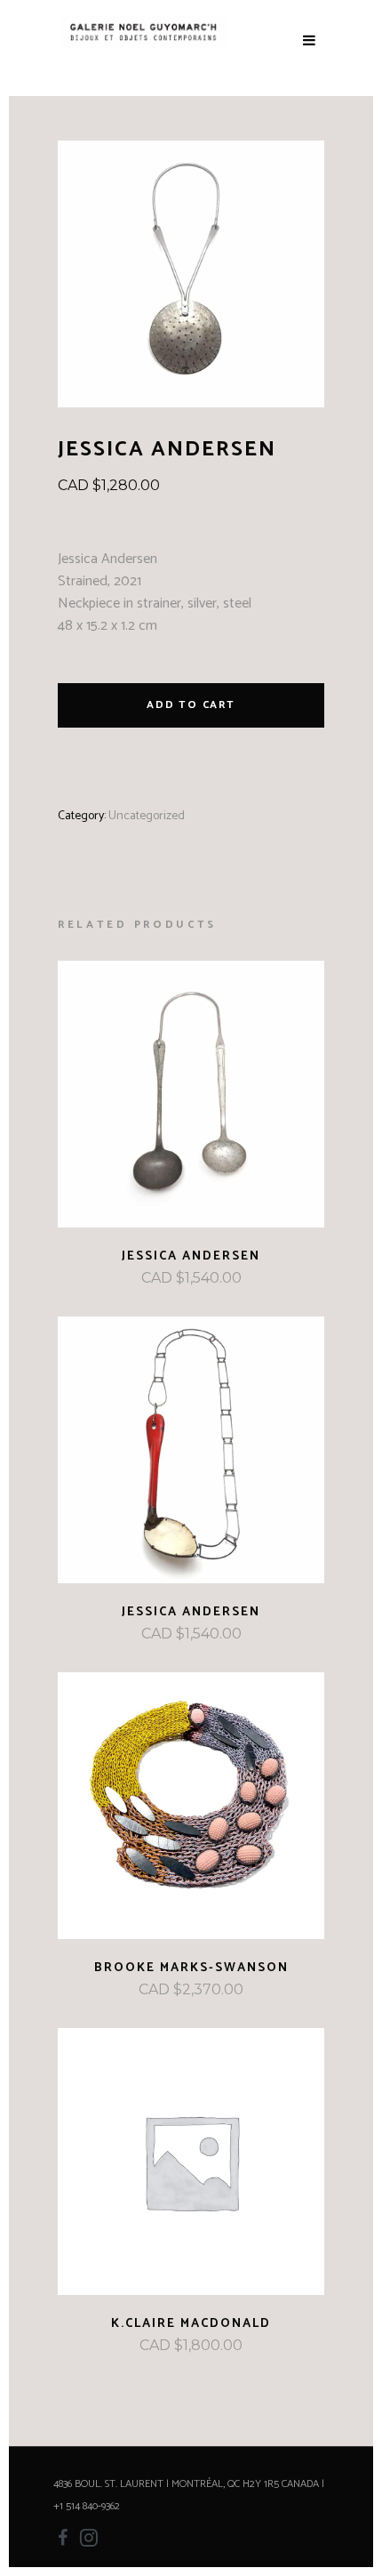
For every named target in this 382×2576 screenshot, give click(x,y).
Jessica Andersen (191, 1256)
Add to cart (191, 705)
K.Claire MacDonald (191, 2324)
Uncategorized (147, 816)
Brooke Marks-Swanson (191, 1968)
